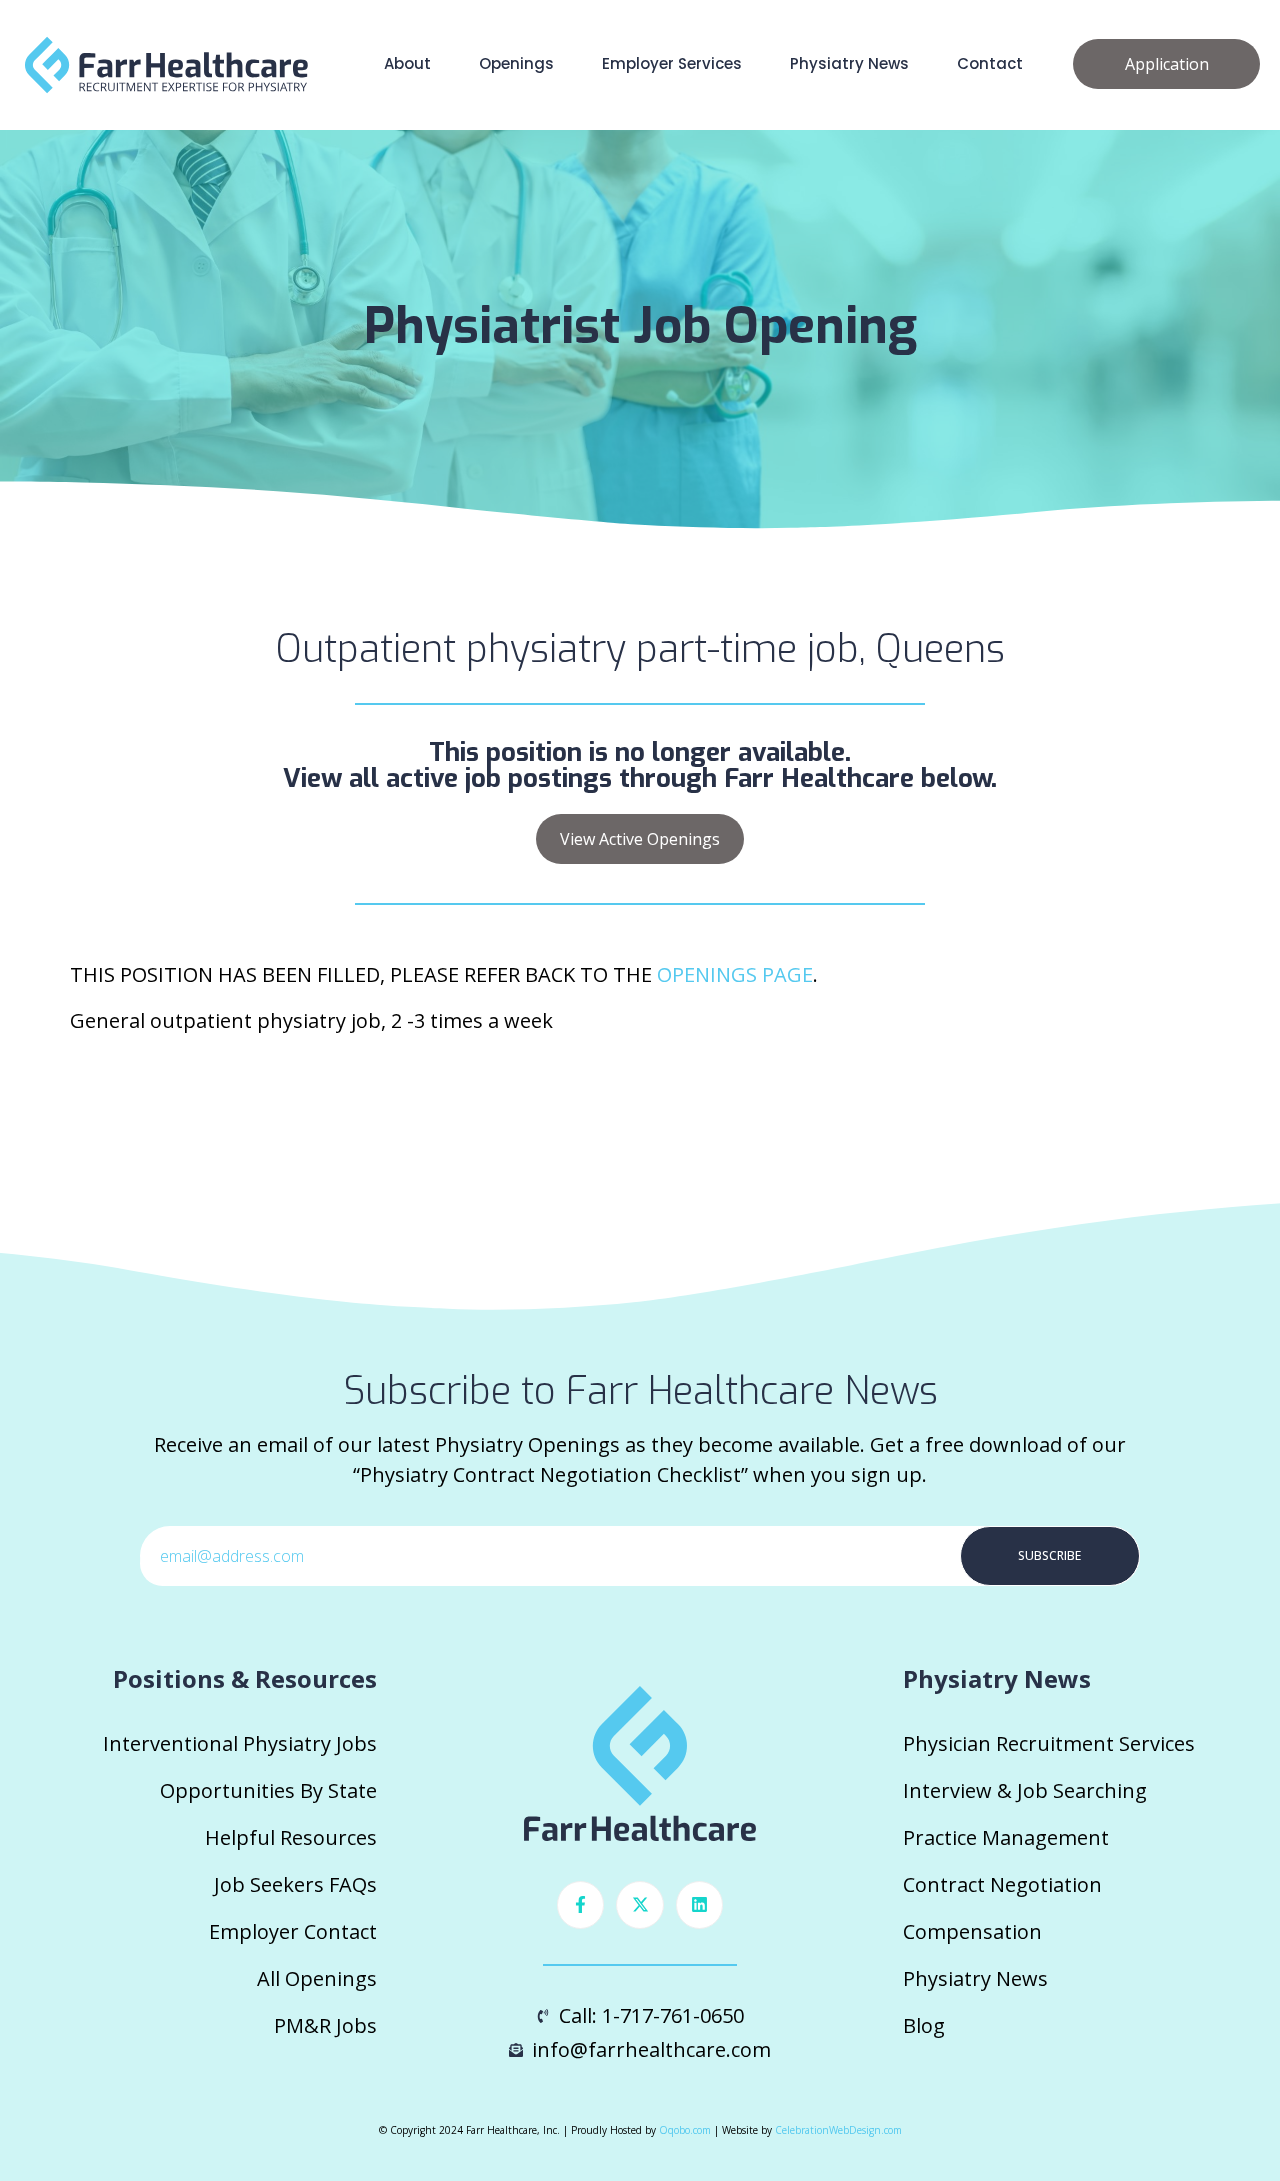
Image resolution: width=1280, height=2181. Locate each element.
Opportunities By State (268, 1790)
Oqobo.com (685, 2130)
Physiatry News (849, 63)
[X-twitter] (640, 1905)
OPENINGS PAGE (735, 974)
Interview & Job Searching (1025, 1790)
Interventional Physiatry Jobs (240, 1743)
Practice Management (1006, 1837)
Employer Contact (293, 1931)
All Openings (317, 1978)
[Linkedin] (700, 1905)
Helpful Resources (291, 1837)
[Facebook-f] (581, 1905)
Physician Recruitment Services (1049, 1743)
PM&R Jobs (325, 2025)
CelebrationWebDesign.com (838, 2130)
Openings (516, 63)
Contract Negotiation (1002, 1884)
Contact (990, 63)
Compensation (972, 1931)
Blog (924, 2025)
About (407, 63)
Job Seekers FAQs (295, 1884)
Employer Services (672, 63)
